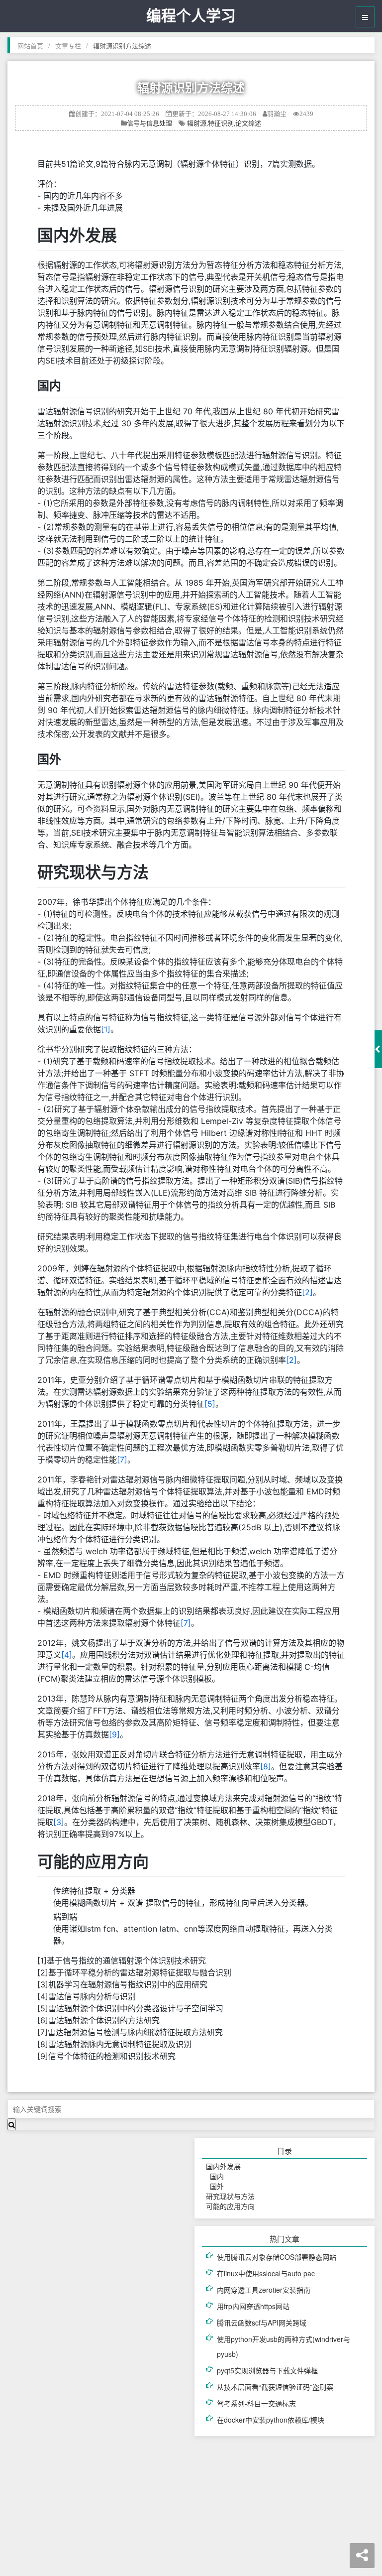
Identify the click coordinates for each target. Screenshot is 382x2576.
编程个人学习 (191, 16)
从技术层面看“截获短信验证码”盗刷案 (275, 2387)
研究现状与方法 (228, 2196)
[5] (210, 1404)
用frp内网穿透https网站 (253, 2306)
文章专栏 (68, 46)
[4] (67, 1655)
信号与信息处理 (149, 123)
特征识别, (222, 123)
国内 (213, 2176)
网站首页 (30, 46)
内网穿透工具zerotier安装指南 (264, 2290)
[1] (106, 1029)
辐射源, (197, 123)
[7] (122, 1460)
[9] (114, 1734)
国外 (213, 2186)
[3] (59, 1822)
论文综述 (248, 123)
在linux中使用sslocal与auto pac (266, 2273)
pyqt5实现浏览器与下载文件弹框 (267, 2370)
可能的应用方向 (228, 2206)
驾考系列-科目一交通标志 (256, 2403)
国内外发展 (221, 2166)
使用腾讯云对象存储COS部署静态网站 (277, 2257)
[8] (266, 1766)
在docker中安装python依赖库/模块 (271, 2420)
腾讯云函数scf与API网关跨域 (262, 2323)
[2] (307, 1292)
